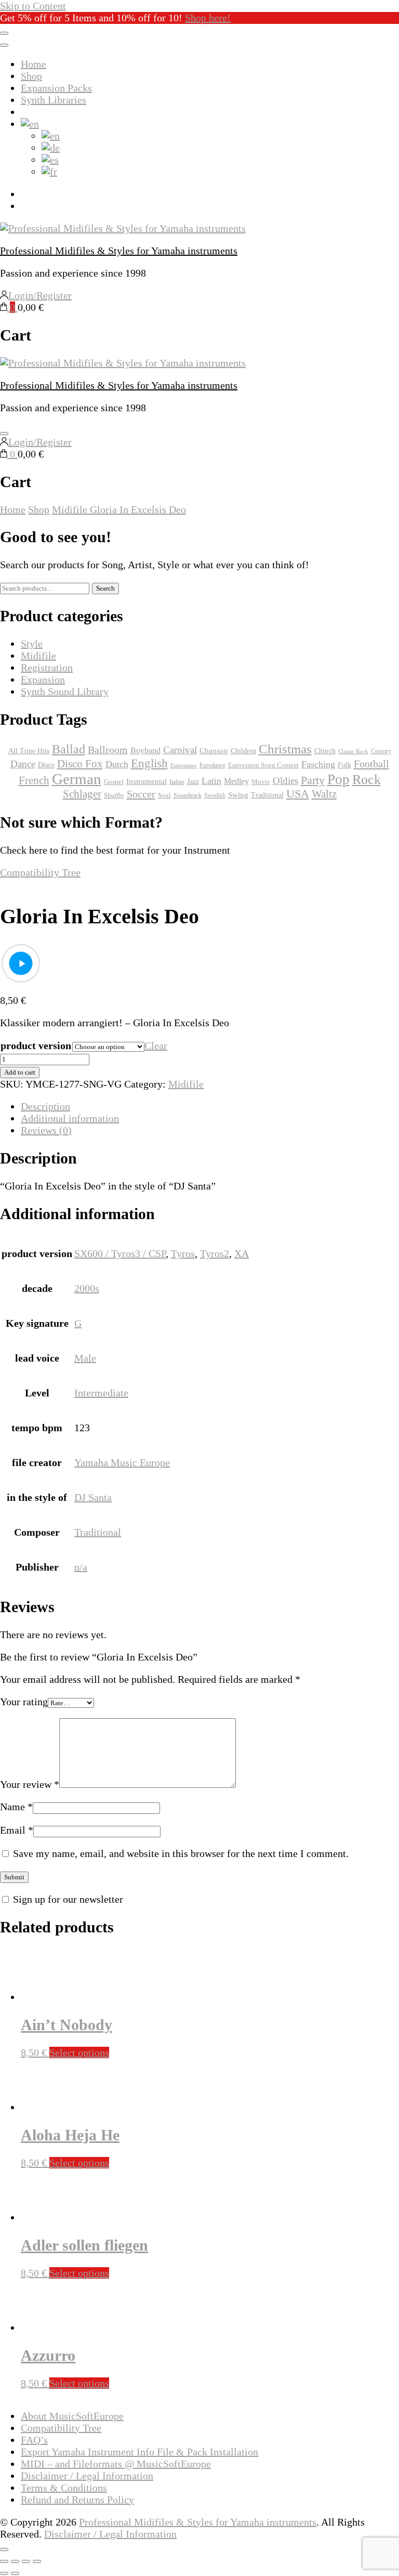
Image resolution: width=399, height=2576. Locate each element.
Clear (156, 1045)
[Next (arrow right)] (15, 2573)
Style (32, 644)
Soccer (141, 794)
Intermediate (101, 1393)
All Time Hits (29, 751)
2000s (87, 1288)
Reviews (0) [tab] (46, 1130)
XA (242, 1253)
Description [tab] (45, 1106)
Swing (238, 795)
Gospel (114, 782)
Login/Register (40, 295)
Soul (164, 795)
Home (34, 64)
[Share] (26, 2561)
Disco (46, 765)
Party (313, 780)
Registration (47, 668)
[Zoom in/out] (4, 2561)
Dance (23, 764)
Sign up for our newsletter (68, 1899)
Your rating (24, 1702)
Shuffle (114, 795)
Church (325, 751)
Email (17, 1830)
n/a (81, 1567)
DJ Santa (93, 1497)
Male (85, 1358)
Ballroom (108, 750)
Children (243, 751)
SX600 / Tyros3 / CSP (120, 1253)
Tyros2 (215, 1253)
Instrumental (147, 781)
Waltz (324, 794)
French (34, 780)
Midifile (186, 1084)
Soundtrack (188, 795)
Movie (261, 782)
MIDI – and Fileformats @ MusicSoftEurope (116, 2464)
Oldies (285, 781)
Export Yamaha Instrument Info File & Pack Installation (139, 2452)
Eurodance (212, 765)
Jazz (193, 782)
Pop (338, 779)
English (149, 763)
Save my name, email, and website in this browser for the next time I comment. (181, 1853)
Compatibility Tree (40, 872)
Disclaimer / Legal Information (87, 2476)
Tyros (183, 1253)
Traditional (98, 1532)
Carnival (180, 750)
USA (298, 794)
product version (36, 1045)
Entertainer (184, 766)
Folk (344, 765)
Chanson (214, 751)
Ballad (69, 749)
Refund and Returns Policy (77, 2500)
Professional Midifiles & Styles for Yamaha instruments (119, 251)
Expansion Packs (56, 88)
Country (381, 751)
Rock (367, 780)
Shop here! (208, 18)
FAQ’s (34, 2440)
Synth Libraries (54, 100)
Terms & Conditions (64, 2488)
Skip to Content (33, 6)
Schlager (82, 794)
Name (16, 1807)
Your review (30, 1784)
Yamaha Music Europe (122, 1462)
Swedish (215, 795)
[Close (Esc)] (37, 2561)
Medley (236, 781)
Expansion (43, 679)
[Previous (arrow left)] (4, 2573)
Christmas (285, 749)
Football (371, 764)
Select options (79, 2052)
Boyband (145, 750)
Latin (211, 781)
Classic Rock (353, 751)
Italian (177, 782)
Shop (31, 76)
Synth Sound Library (65, 691)
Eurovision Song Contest (263, 765)
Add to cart (20, 1072)
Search (105, 588)
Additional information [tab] (70, 1118)
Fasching (318, 764)
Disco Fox (80, 764)
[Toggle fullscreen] (15, 2561)
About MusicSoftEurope (72, 2416)
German (77, 779)
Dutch (117, 764)
